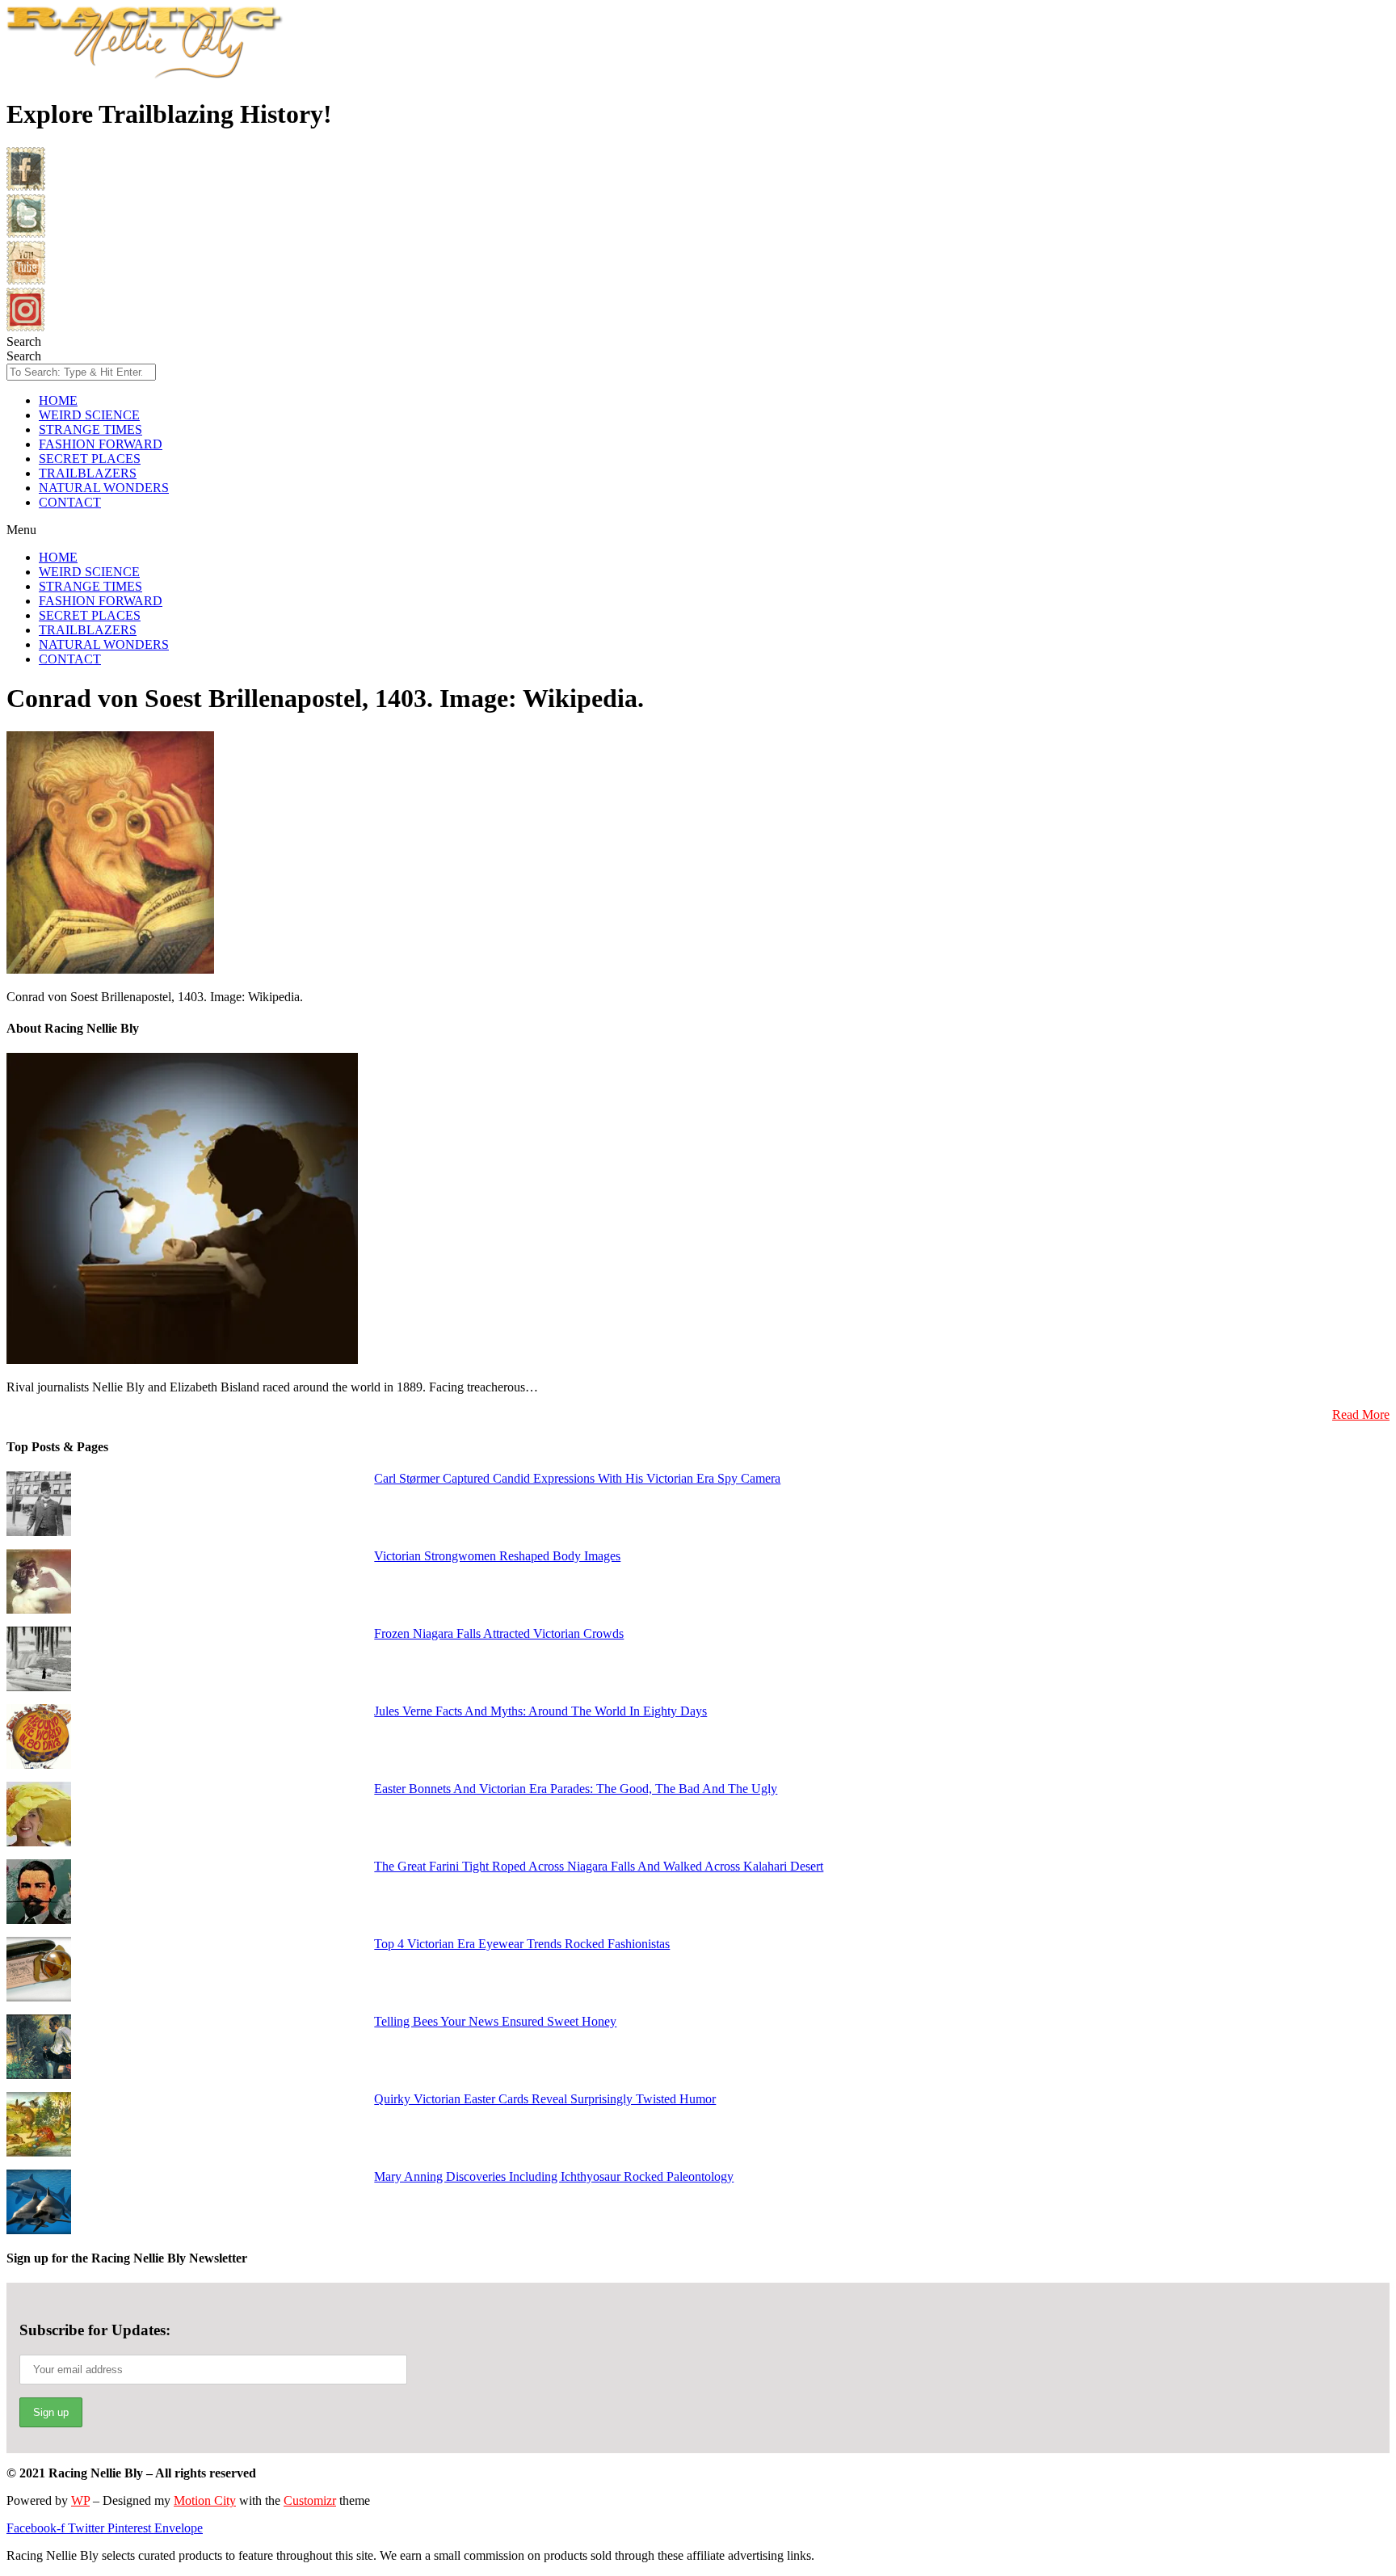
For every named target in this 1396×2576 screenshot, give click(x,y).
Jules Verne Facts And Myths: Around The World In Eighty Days (540, 1711)
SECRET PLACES (90, 459)
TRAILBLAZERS (88, 473)
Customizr (310, 2500)
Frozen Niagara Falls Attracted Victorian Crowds (499, 1633)
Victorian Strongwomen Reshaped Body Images (497, 1556)
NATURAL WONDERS (104, 488)
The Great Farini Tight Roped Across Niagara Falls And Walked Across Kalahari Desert (599, 1866)
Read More (1361, 1414)
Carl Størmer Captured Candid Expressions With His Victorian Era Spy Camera (577, 1478)
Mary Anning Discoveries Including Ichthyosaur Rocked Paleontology (554, 2176)
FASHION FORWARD (101, 444)
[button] (698, 530)
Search (24, 341)
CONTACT (70, 502)
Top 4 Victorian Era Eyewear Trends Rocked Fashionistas (522, 1944)
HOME (58, 400)
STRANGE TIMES (90, 429)
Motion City (205, 2500)
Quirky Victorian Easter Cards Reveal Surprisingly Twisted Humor (545, 2099)
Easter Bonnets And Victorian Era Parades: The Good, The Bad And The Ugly (576, 1789)
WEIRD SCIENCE (89, 415)
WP (80, 2500)
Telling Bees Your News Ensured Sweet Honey (495, 2021)
